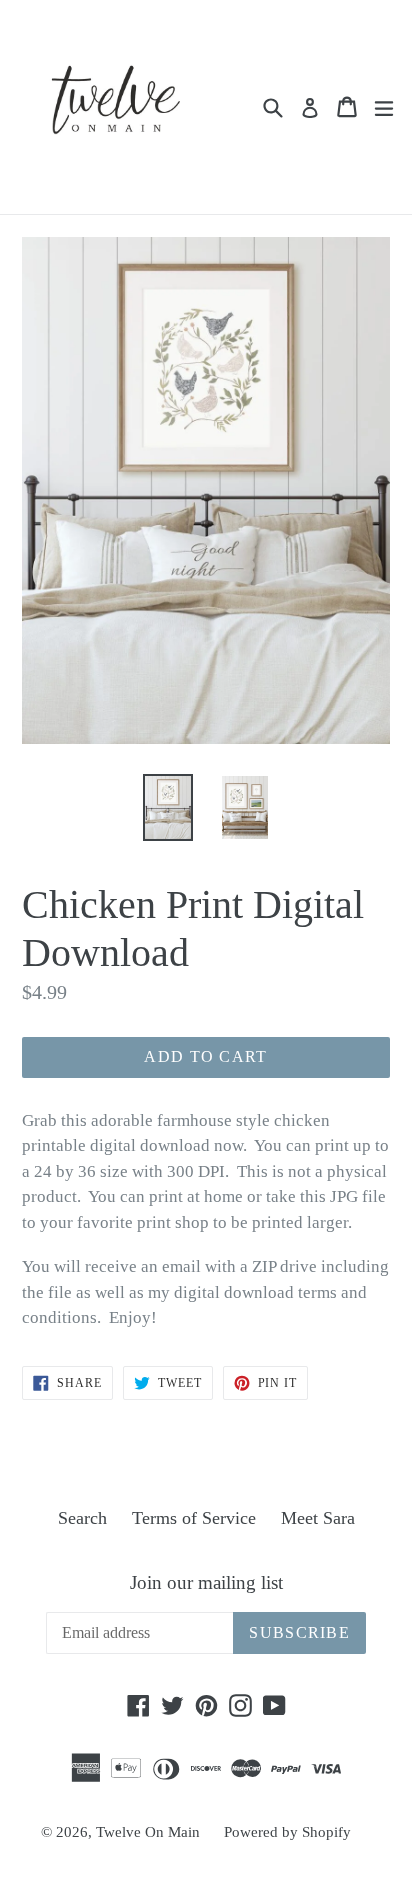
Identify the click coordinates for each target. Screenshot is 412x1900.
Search (82, 1518)
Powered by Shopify (287, 1832)
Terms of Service (194, 1518)
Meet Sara (318, 1518)
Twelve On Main (150, 1832)
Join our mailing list (206, 1582)
